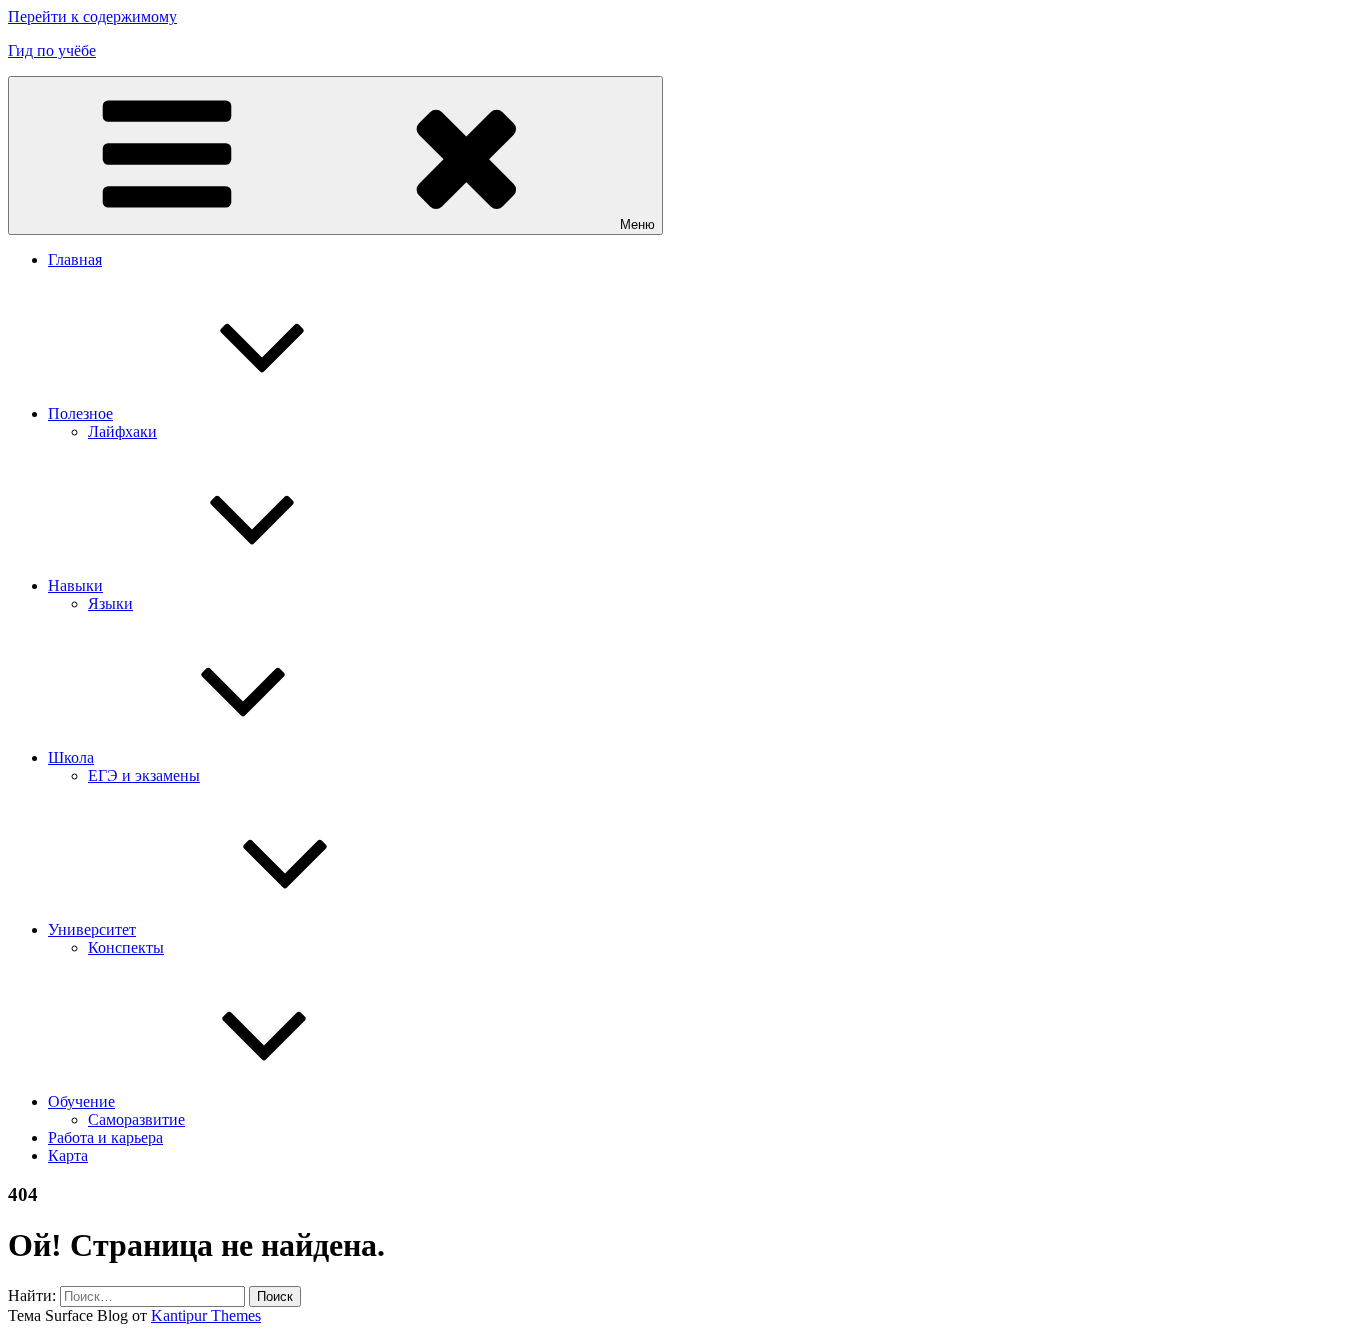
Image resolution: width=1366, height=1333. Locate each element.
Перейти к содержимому (92, 16)
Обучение (81, 1101)
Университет (92, 929)
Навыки (75, 585)
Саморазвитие (136, 1119)
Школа (71, 757)
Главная (75, 259)
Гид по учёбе (52, 50)
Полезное (80, 413)
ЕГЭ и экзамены (144, 775)
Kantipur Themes (206, 1315)
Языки (110, 603)
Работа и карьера (105, 1137)
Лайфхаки (122, 431)
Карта (68, 1155)
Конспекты (126, 947)
